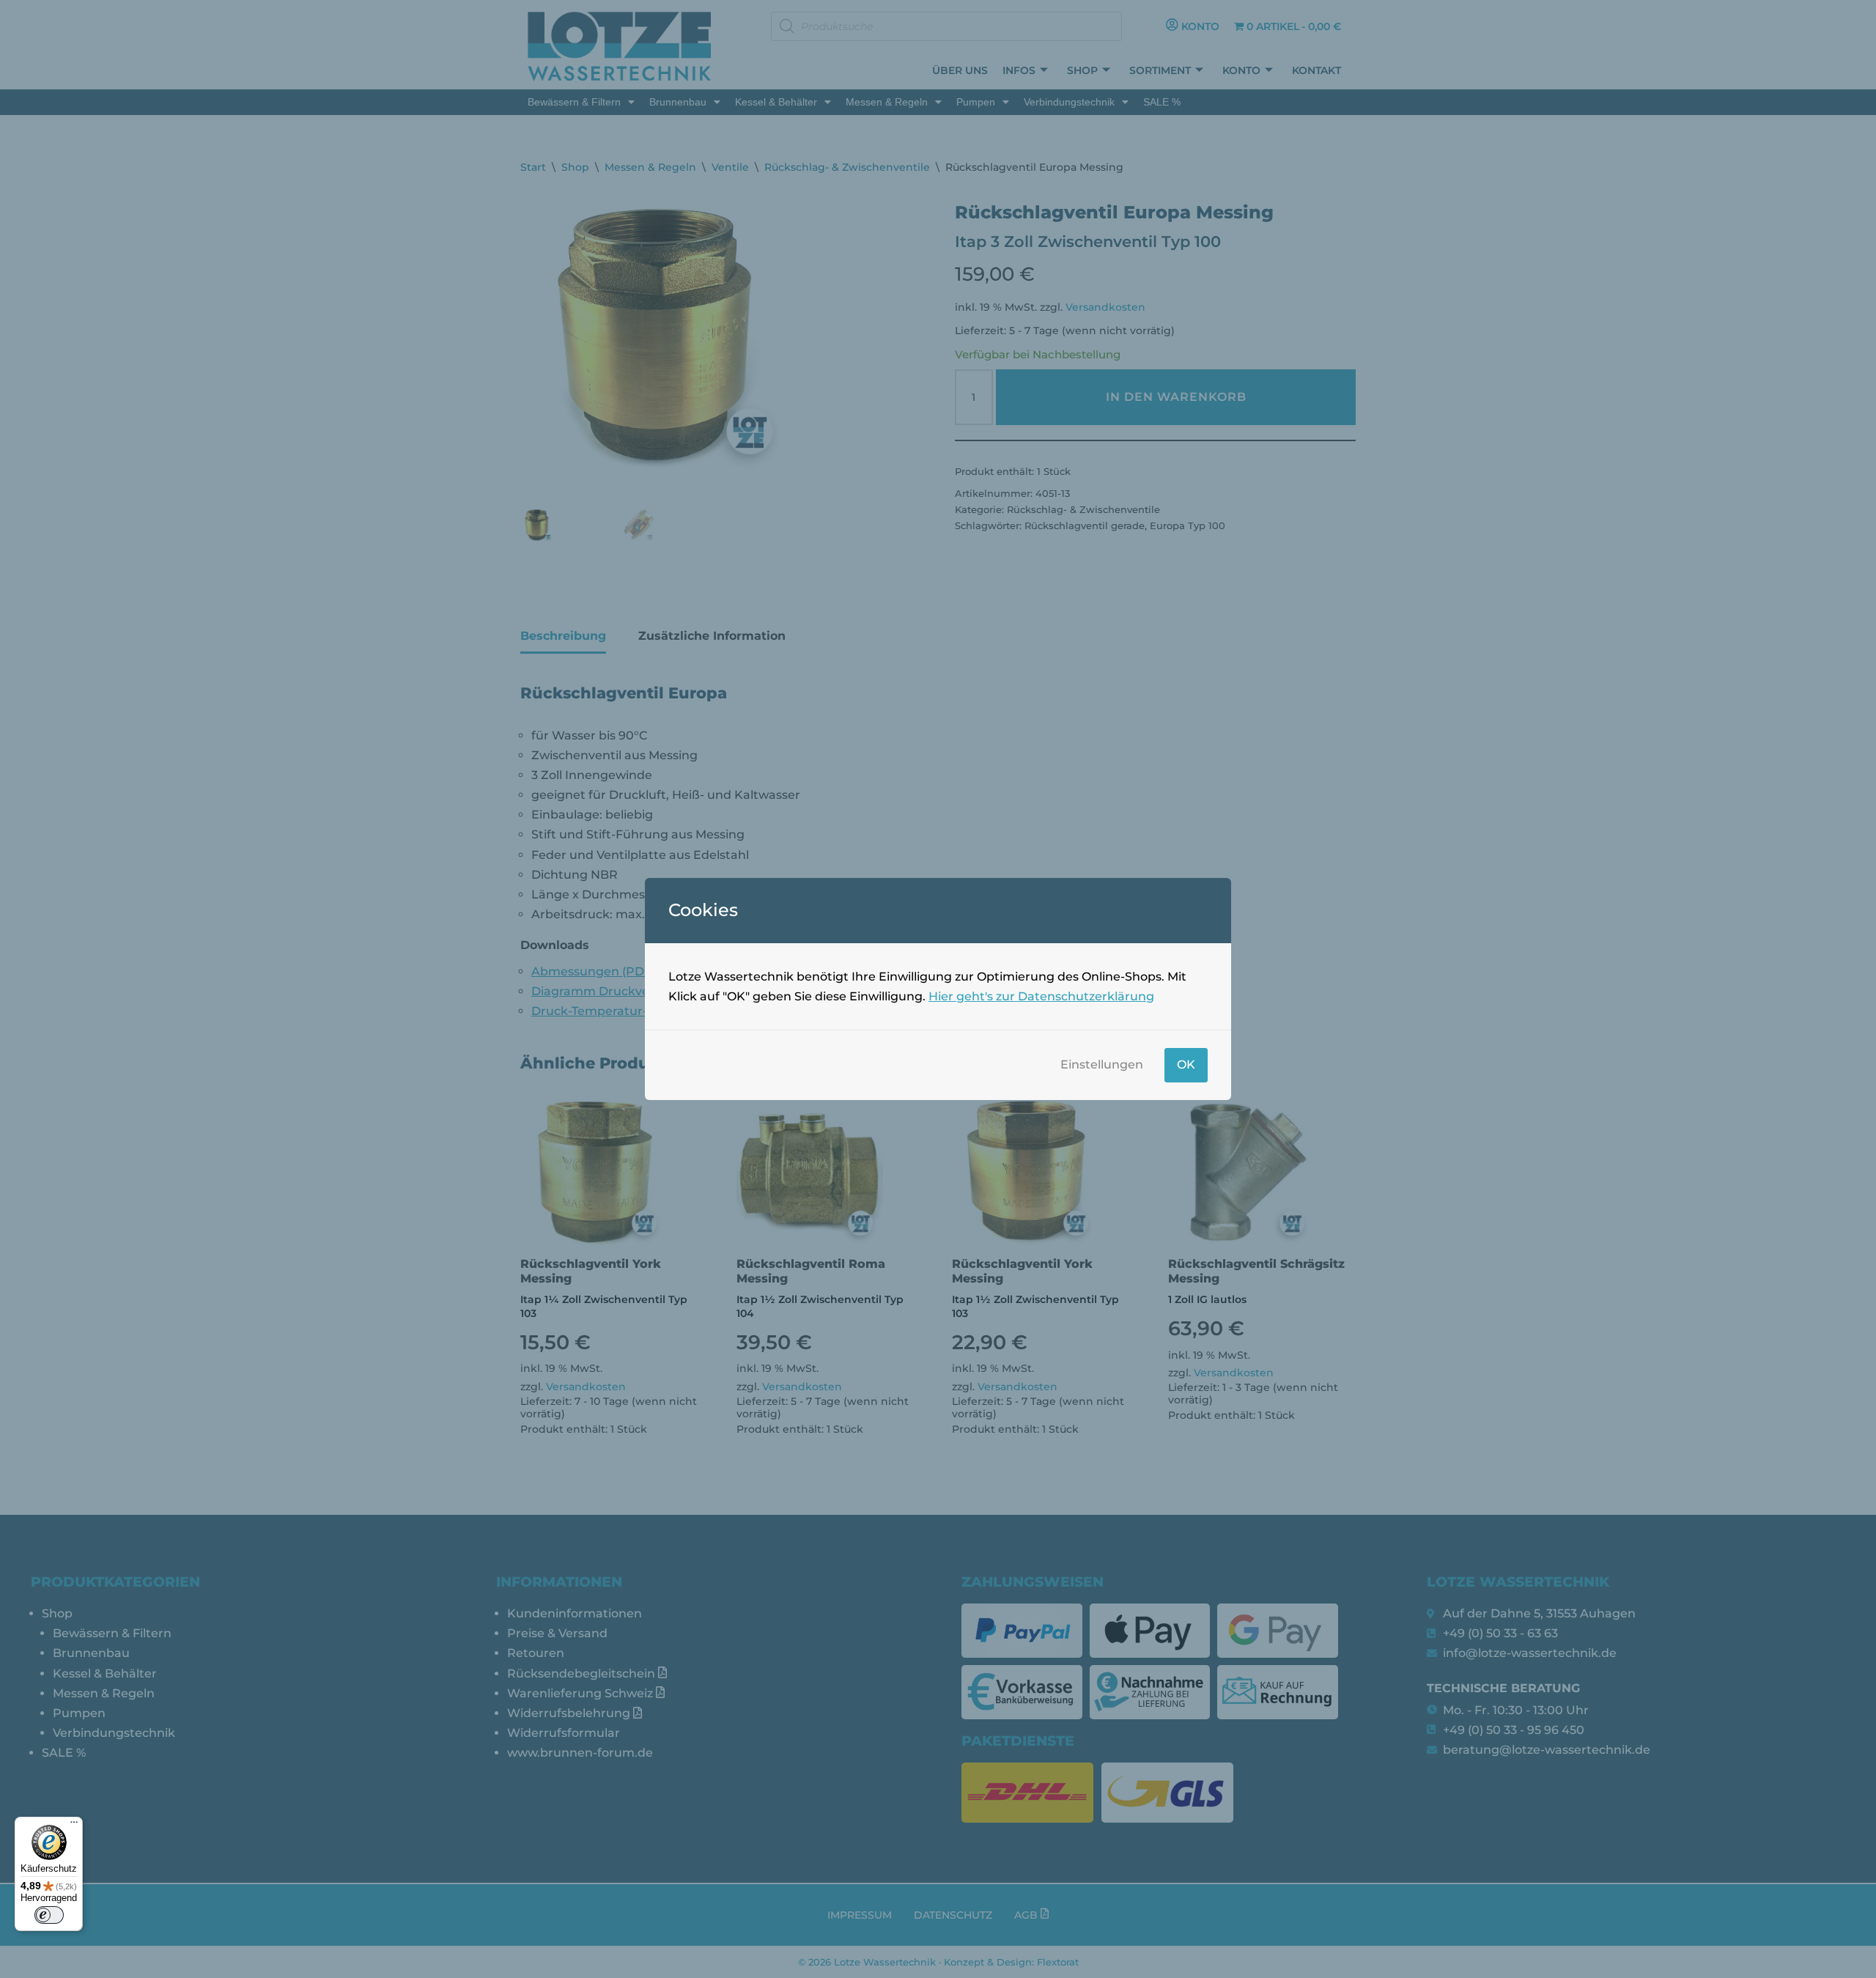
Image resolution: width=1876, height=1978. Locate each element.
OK (1186, 1064)
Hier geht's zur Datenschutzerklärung (1041, 996)
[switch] (49, 1915)
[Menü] (74, 1826)
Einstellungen (1102, 1064)
